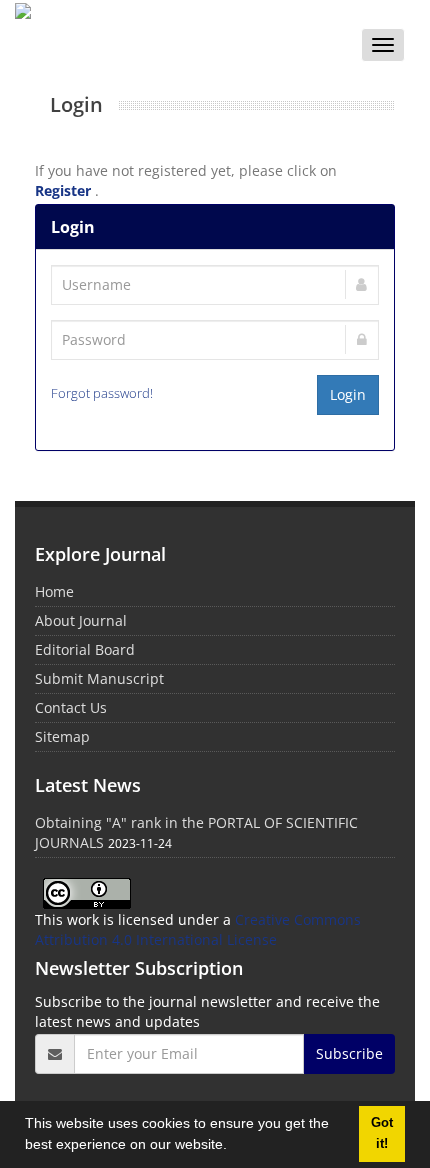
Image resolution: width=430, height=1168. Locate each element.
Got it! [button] (382, 1133)
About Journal (81, 620)
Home (54, 591)
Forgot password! (102, 393)
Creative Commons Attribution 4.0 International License (198, 929)
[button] (234, 1147)
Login (348, 394)
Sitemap (62, 736)
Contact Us (71, 707)
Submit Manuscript (99, 678)
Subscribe (349, 1053)
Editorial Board (85, 649)
